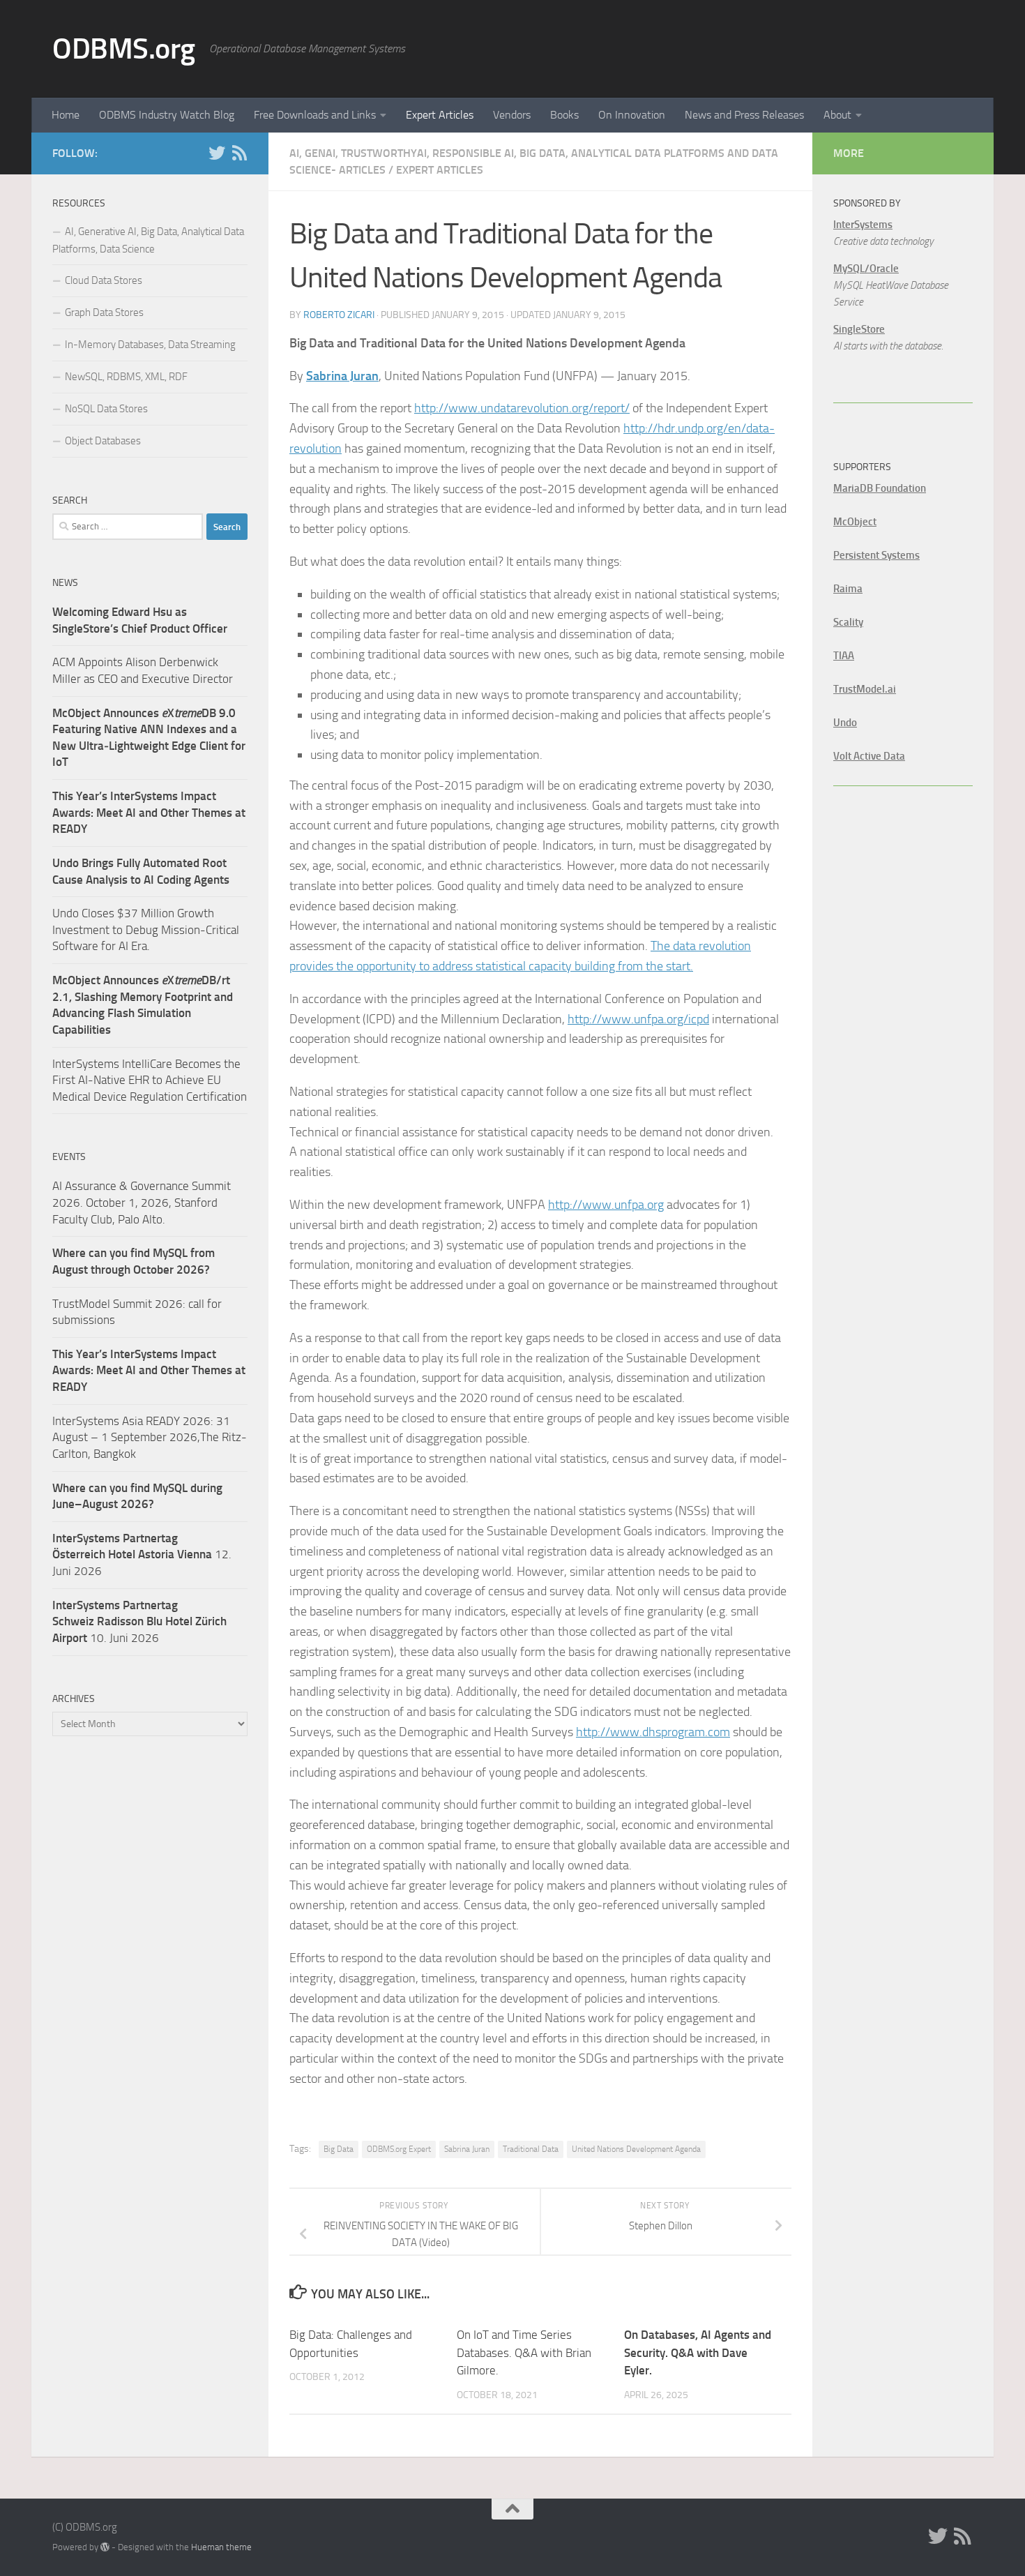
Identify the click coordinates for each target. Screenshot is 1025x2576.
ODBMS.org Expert (399, 2149)
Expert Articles (440, 115)
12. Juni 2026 (142, 1554)
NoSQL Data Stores (106, 409)
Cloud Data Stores (104, 280)
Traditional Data (531, 2149)
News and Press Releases (744, 115)
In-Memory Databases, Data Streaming (150, 345)
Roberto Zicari (339, 315)
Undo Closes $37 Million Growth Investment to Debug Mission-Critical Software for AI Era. (146, 929)
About (837, 115)
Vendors (512, 115)
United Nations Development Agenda (636, 2149)
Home (66, 115)
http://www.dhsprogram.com (653, 1732)
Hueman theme (221, 2547)
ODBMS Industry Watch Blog (167, 115)
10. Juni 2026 (139, 1621)
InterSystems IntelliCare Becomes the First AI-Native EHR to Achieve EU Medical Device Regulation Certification (150, 1080)
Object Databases (103, 441)
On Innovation (632, 115)
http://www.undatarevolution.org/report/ (522, 408)
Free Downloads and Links (315, 115)
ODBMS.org (124, 49)
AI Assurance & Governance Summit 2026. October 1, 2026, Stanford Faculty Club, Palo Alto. (142, 1202)
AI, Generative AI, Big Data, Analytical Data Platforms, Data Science (148, 240)
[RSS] (239, 153)
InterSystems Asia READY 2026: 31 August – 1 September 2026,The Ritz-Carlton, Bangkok (150, 1437)
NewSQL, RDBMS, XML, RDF (126, 377)
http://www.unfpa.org (606, 1205)
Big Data (339, 2149)
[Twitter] (217, 153)
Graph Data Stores (104, 312)
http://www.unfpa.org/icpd (638, 1019)
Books (564, 115)
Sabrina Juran (467, 2149)
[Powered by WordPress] (105, 2547)
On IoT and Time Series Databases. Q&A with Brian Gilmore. (524, 2352)
